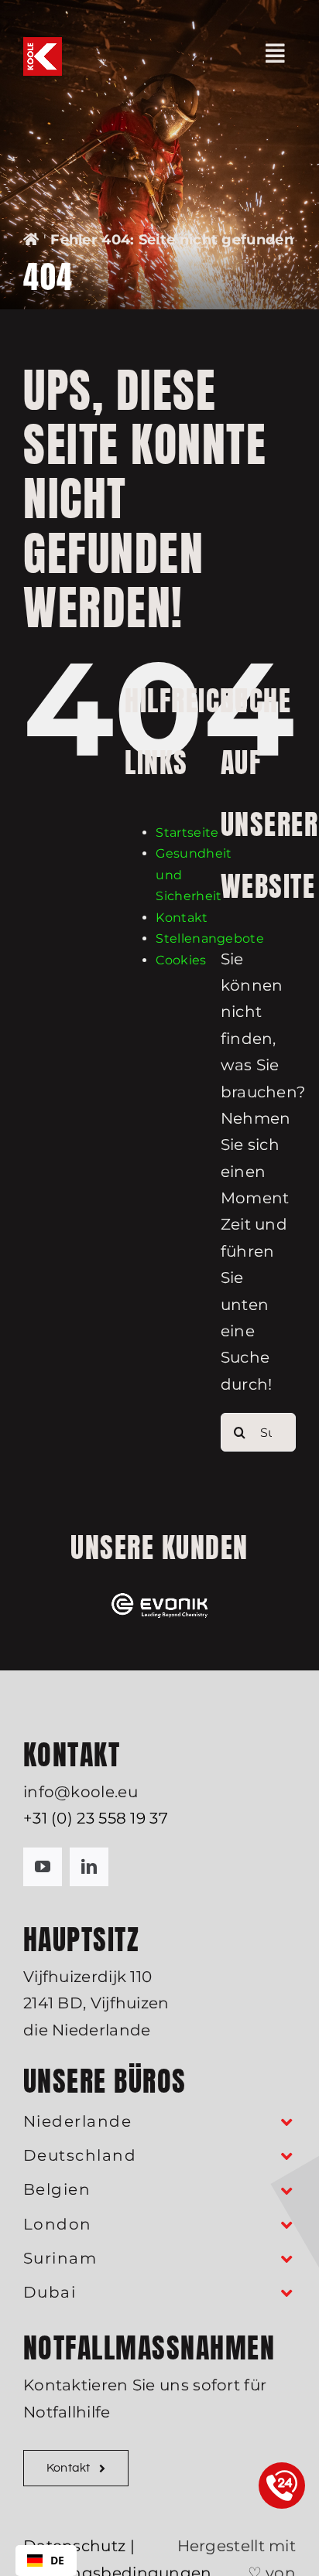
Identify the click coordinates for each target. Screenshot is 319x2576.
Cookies (181, 960)
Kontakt (182, 918)
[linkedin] (89, 1867)
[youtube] (43, 1867)
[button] (159, 2122)
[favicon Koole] (43, 45)
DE (58, 2560)
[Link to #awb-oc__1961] (275, 53)
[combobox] (46, 2561)
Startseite (187, 833)
